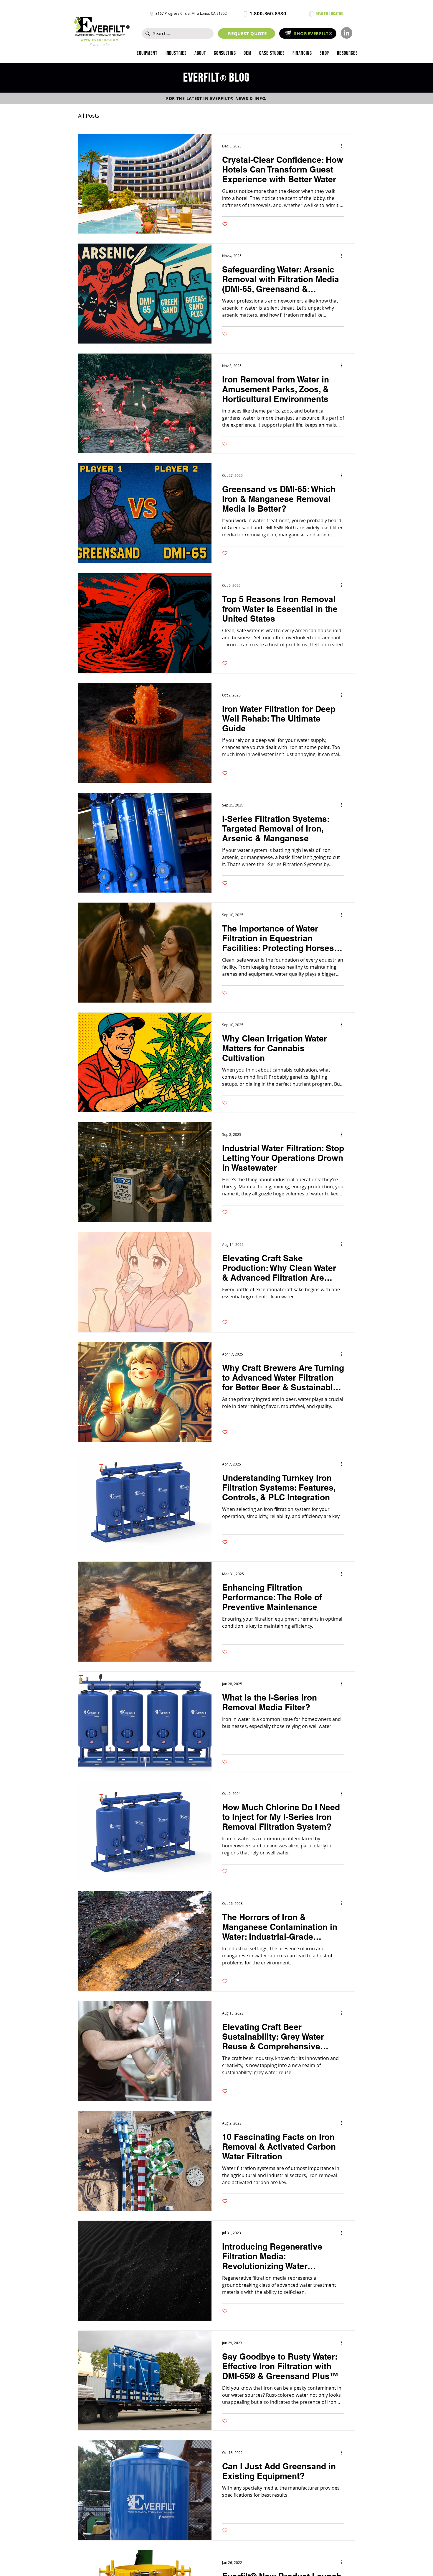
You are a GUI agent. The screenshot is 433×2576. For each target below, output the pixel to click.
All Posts (89, 116)
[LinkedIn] (347, 33)
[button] (176, 53)
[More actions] (343, 146)
